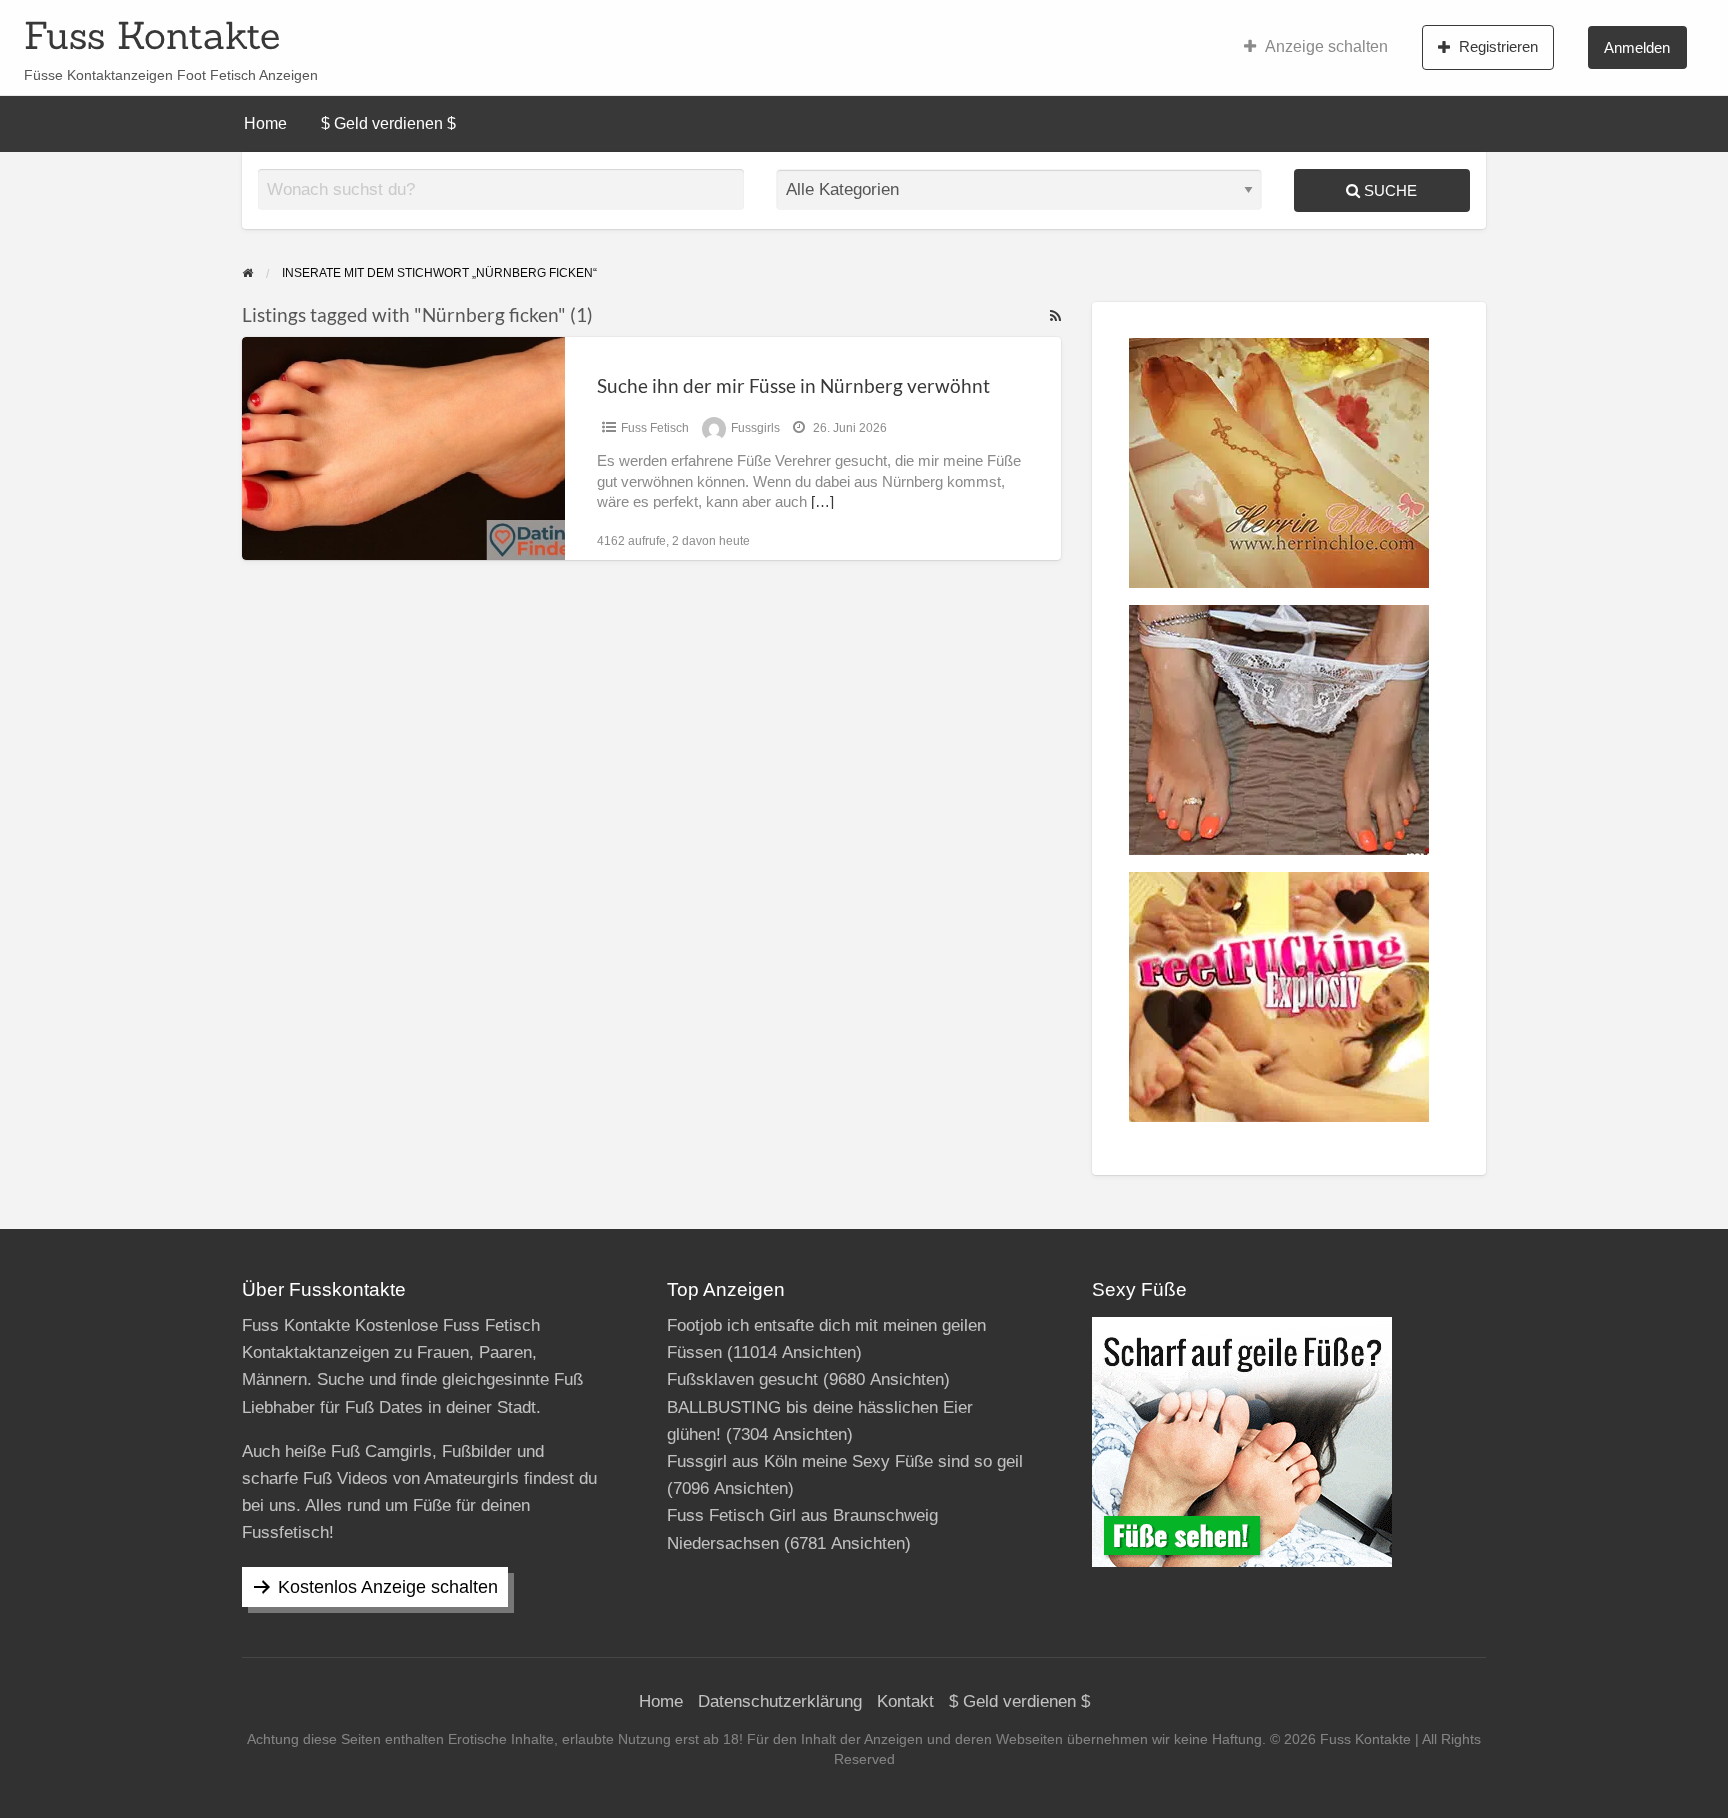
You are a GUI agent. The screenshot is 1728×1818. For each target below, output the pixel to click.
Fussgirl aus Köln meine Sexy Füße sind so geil (845, 1461)
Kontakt (905, 1701)
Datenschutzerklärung (780, 1701)
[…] (822, 502)
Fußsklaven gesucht (742, 1379)
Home (265, 123)
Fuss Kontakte (152, 35)
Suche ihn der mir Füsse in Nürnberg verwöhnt (793, 385)
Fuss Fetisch (655, 428)
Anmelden (1637, 47)
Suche (1388, 190)
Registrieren (1498, 46)
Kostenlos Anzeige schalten (388, 1587)
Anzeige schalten (1326, 46)
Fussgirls (755, 428)
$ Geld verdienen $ (388, 123)
